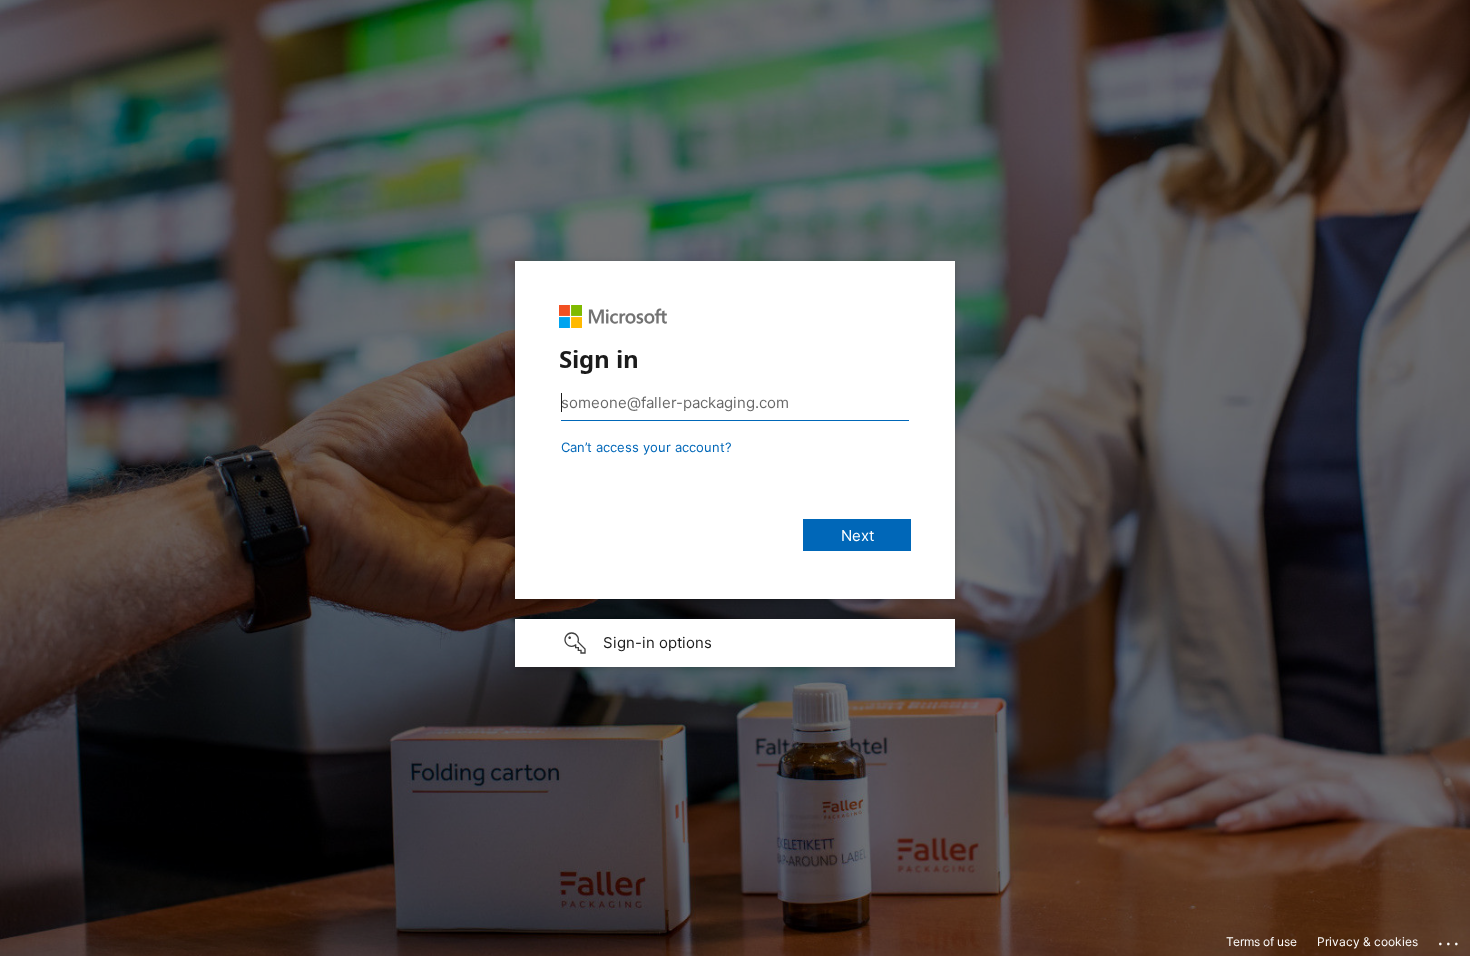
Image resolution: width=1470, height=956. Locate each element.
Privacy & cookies (1367, 941)
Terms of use (1261, 941)
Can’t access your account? (646, 447)
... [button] (1450, 939)
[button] (735, 643)
